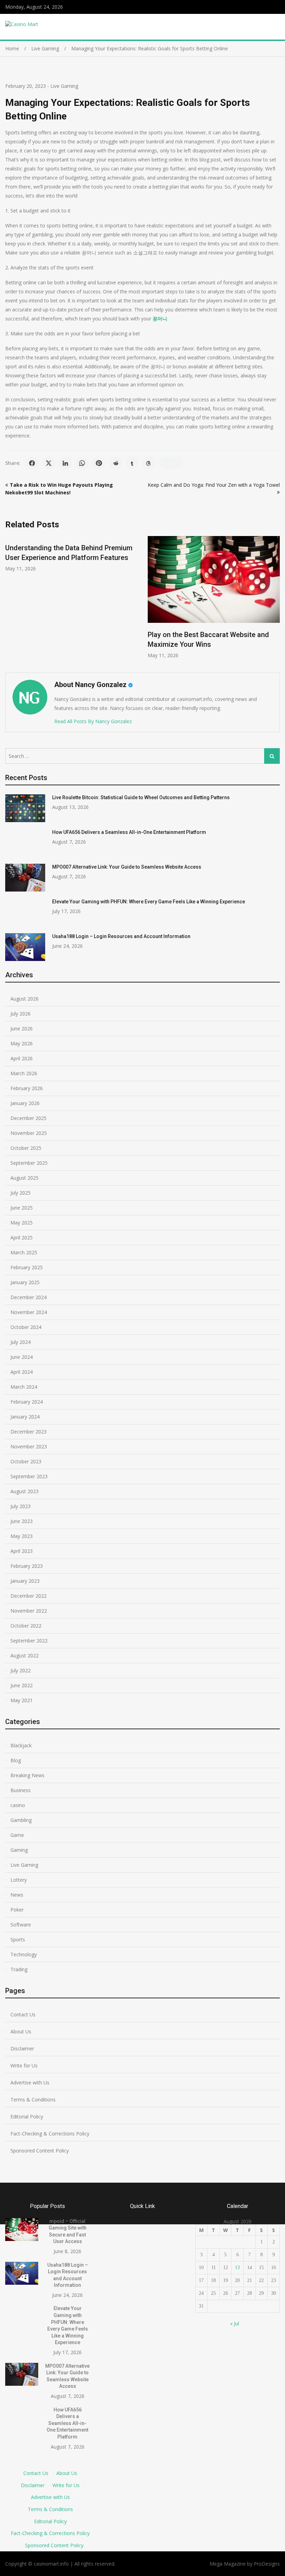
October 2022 (26, 1626)
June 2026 (22, 1028)
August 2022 (25, 1655)
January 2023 (25, 1581)
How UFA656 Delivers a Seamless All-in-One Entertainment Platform (129, 832)
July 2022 (21, 1670)
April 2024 (22, 1372)
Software (21, 1925)
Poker (17, 1910)
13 (237, 2268)
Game (17, 1835)
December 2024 (28, 1297)
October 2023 (26, 1461)
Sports (18, 1939)
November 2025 (29, 1133)
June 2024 (22, 1357)
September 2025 (29, 1163)
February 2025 (27, 1267)
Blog (16, 1760)
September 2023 (29, 1476)
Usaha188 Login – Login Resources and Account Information (121, 936)
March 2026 (24, 1073)
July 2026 (21, 1014)
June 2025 (22, 1208)
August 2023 (25, 1491)
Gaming (19, 1850)
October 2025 (26, 1148)
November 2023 (29, 1446)
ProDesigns (267, 2564)
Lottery (19, 1880)
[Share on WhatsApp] (82, 463)
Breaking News (27, 1775)
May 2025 (22, 1223)
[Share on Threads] (149, 463)
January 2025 (25, 1282)
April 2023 (22, 1551)
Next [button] (275, 601)
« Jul (235, 2323)
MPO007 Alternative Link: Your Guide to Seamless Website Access (127, 867)
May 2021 (22, 1700)
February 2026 (27, 1088)
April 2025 (22, 1237)
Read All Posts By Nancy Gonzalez (93, 721)
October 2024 (26, 1327)
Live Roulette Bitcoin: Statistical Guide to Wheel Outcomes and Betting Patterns (141, 797)
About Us (21, 2031)
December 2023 (28, 1432)
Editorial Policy (27, 2117)
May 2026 (22, 1043)
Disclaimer (22, 2048)
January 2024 (25, 1417)
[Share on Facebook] (32, 463)
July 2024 (21, 1342)
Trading (19, 1969)
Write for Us (24, 2065)
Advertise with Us (30, 2082)
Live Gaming (64, 86)
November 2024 (29, 1312)
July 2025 (21, 1193)
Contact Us (23, 2014)
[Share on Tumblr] (132, 463)
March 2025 (24, 1252)
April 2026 (22, 1058)
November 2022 (29, 1611)
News (17, 1895)
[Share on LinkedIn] (65, 463)
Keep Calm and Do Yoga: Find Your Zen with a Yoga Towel (214, 485)
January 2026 (25, 1103)
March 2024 (24, 1387)
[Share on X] (49, 463)
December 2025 (28, 1118)
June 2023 (22, 1521)
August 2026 (25, 999)
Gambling (21, 1820)
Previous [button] (10, 601)
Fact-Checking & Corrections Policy (50, 2134)
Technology (24, 1954)
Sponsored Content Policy (40, 2151)
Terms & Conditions (33, 2100)
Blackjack (21, 1745)
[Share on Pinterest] (99, 463)
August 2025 (25, 1178)
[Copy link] (171, 463)
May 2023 (22, 1536)
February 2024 (27, 1402)
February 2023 (27, 1566)
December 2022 (28, 1596)
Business (21, 1790)
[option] (71, 554)
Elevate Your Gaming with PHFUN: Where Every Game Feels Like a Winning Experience (149, 902)
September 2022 (29, 1641)
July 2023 (21, 1506)
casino (18, 1805)
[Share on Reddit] (115, 463)
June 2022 (22, 1685)
